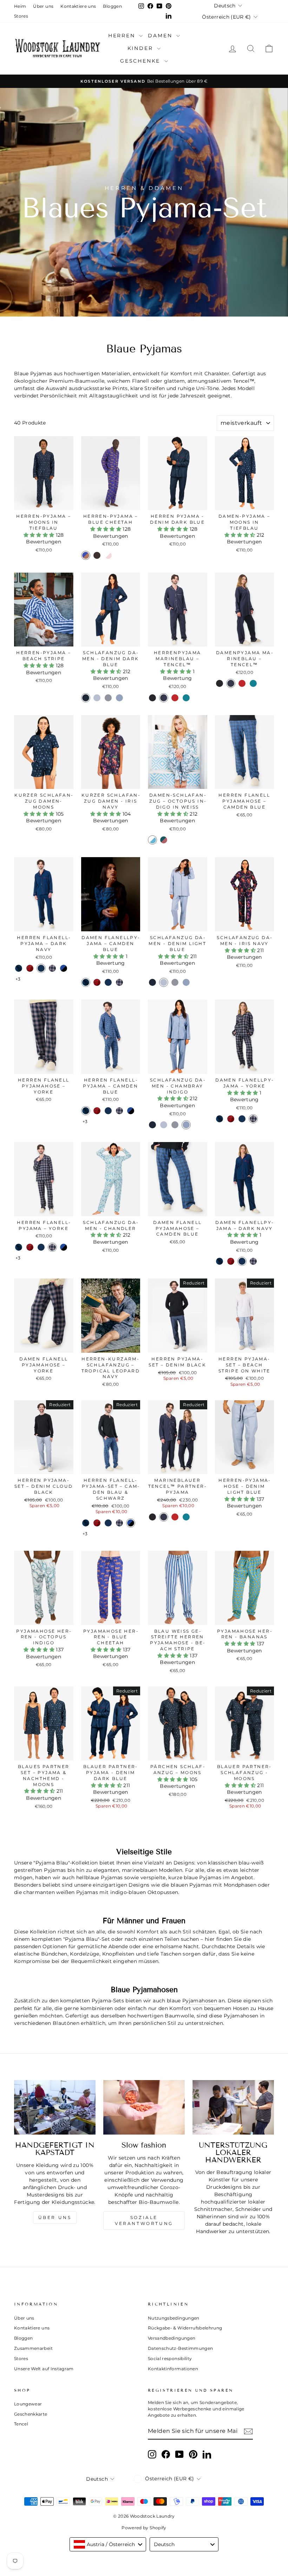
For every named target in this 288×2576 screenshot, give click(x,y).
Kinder (142, 48)
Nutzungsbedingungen (174, 2318)
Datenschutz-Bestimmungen (180, 2348)
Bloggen (112, 6)
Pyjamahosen (200, 2001)
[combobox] (108, 2544)
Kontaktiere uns (78, 6)
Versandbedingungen (172, 2338)
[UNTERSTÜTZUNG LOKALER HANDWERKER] (233, 2107)
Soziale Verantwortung (144, 2220)
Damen (161, 36)
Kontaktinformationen (173, 2369)
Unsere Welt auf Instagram (44, 2369)
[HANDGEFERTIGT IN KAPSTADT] (55, 2107)
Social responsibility (170, 2358)
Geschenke (141, 61)
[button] (40, 535)
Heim (20, 6)
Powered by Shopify (144, 2528)
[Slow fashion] (144, 2107)
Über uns (43, 6)
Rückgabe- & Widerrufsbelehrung (185, 2328)
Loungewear (28, 2404)
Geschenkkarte (31, 2414)
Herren (123, 36)
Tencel (21, 2424)
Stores (21, 16)
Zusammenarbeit (33, 2348)
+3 (18, 979)
